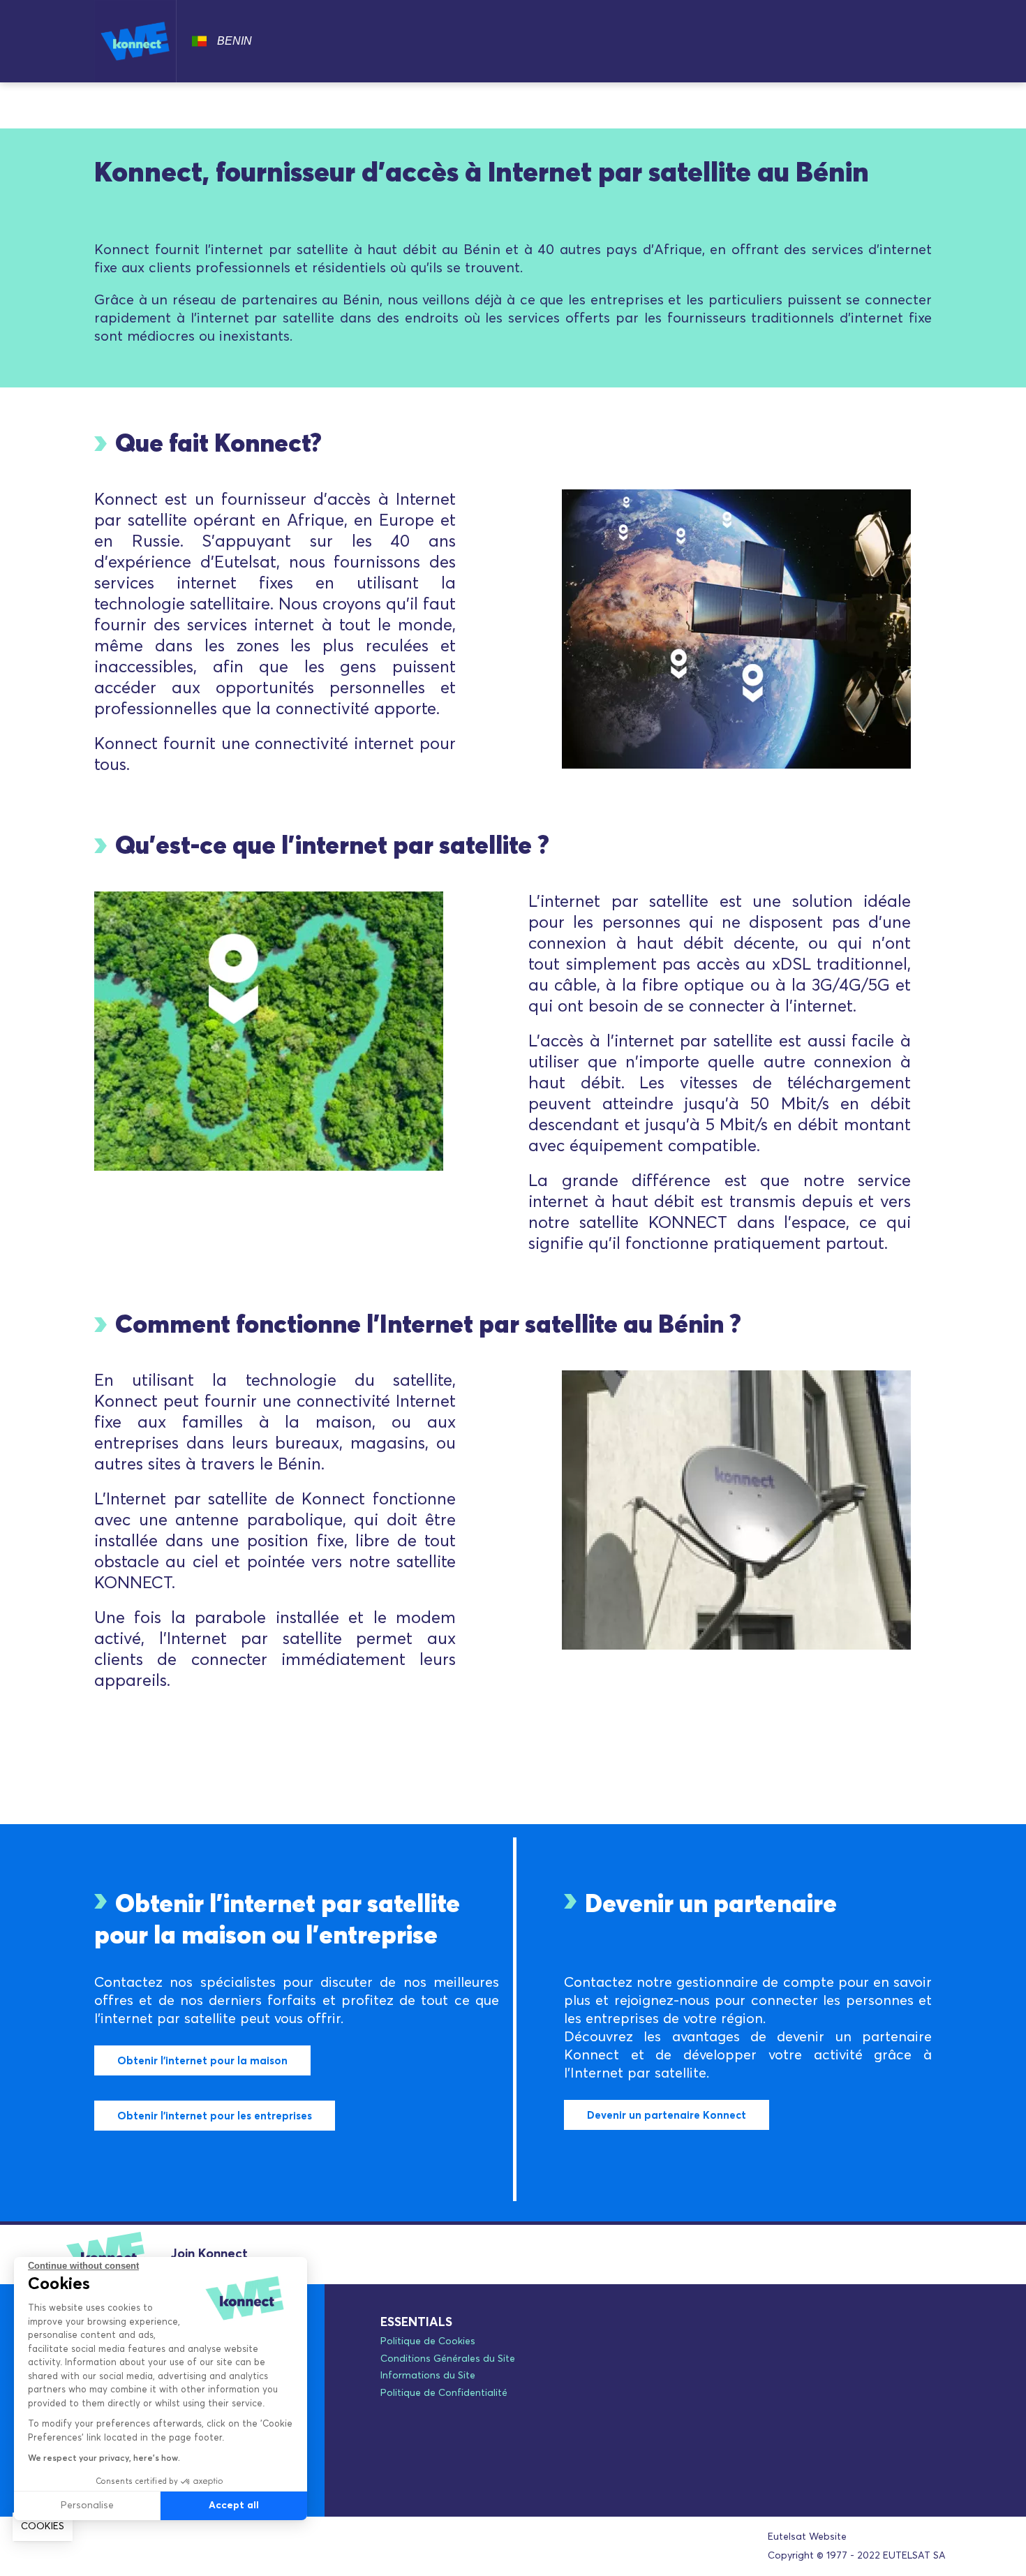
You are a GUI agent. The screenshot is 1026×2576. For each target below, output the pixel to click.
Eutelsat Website (807, 2537)
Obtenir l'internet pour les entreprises (215, 2116)
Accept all (234, 2505)
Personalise (87, 2505)
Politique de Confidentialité (444, 2393)
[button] (43, 2527)
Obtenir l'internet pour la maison (202, 2061)
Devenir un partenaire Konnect (667, 2116)
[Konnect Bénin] (135, 41)
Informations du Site (428, 2376)
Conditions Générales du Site (448, 2359)
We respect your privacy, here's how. (104, 2459)
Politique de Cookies (428, 2341)
